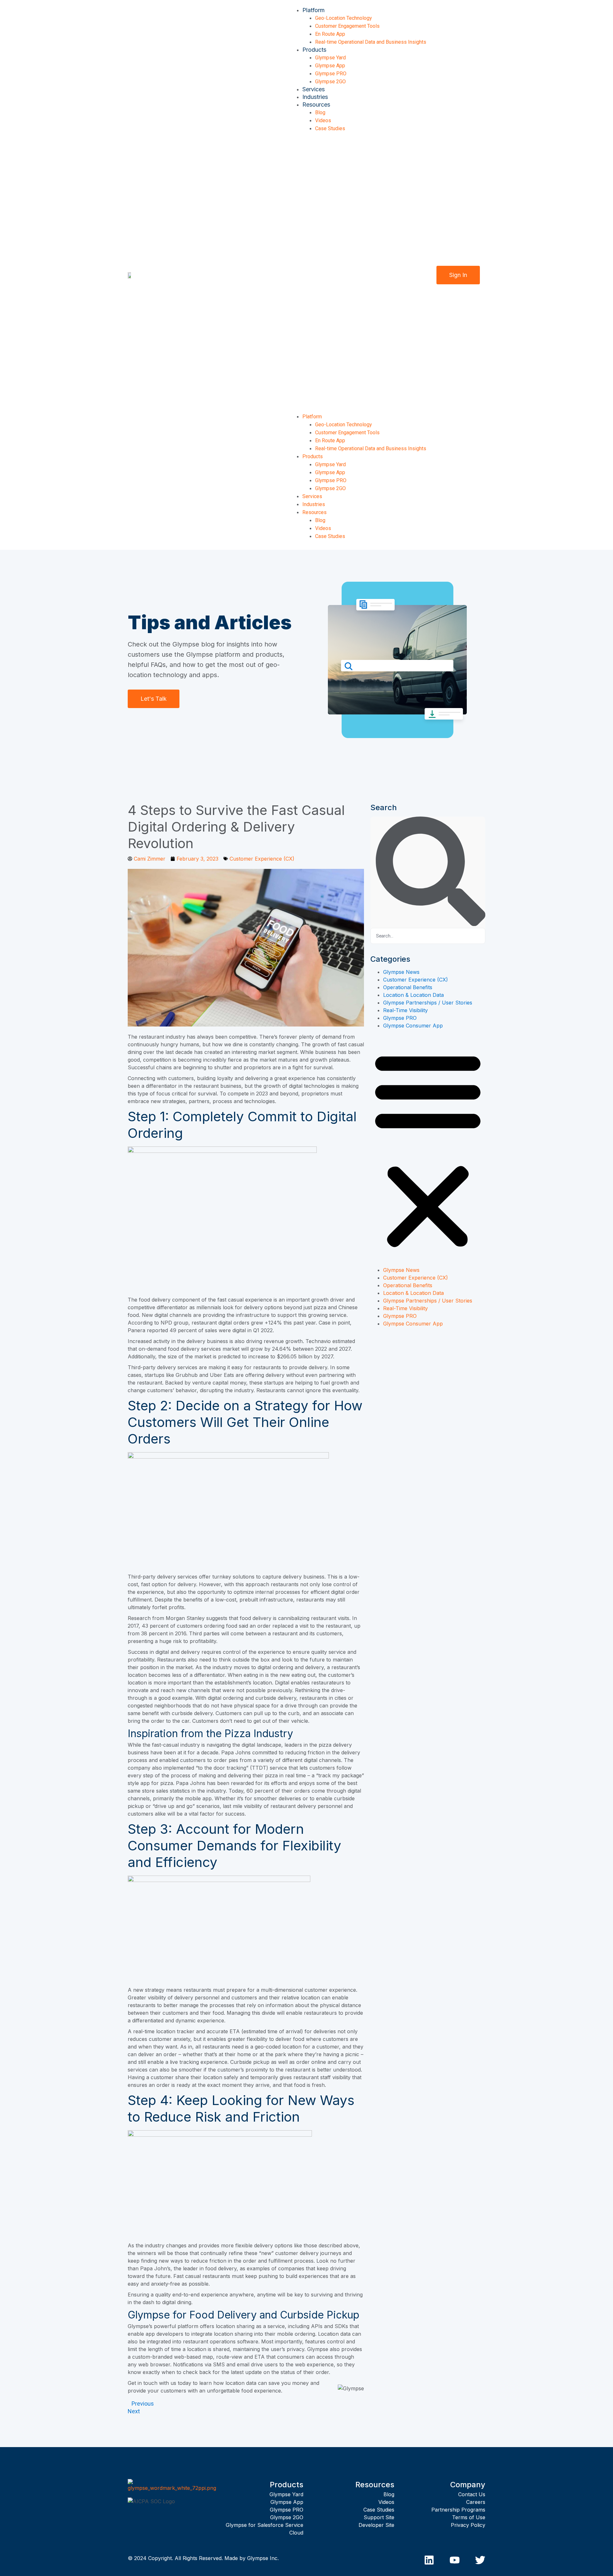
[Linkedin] (429, 2560)
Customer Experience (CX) (262, 859)
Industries (315, 97)
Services (314, 89)
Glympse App (330, 66)
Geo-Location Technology (344, 18)
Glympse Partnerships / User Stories (428, 1003)
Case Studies (330, 128)
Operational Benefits (408, 987)
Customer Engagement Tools (347, 26)
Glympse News (401, 972)
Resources (316, 105)
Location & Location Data (413, 995)
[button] (358, 274)
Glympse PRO (331, 74)
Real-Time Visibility (405, 1010)
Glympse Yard (330, 58)
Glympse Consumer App (413, 1026)
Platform (314, 10)
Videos (323, 120)
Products (314, 50)
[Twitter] (480, 2560)
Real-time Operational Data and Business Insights (371, 42)
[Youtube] (455, 2560)
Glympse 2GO (330, 82)
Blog (320, 112)
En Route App (330, 34)
